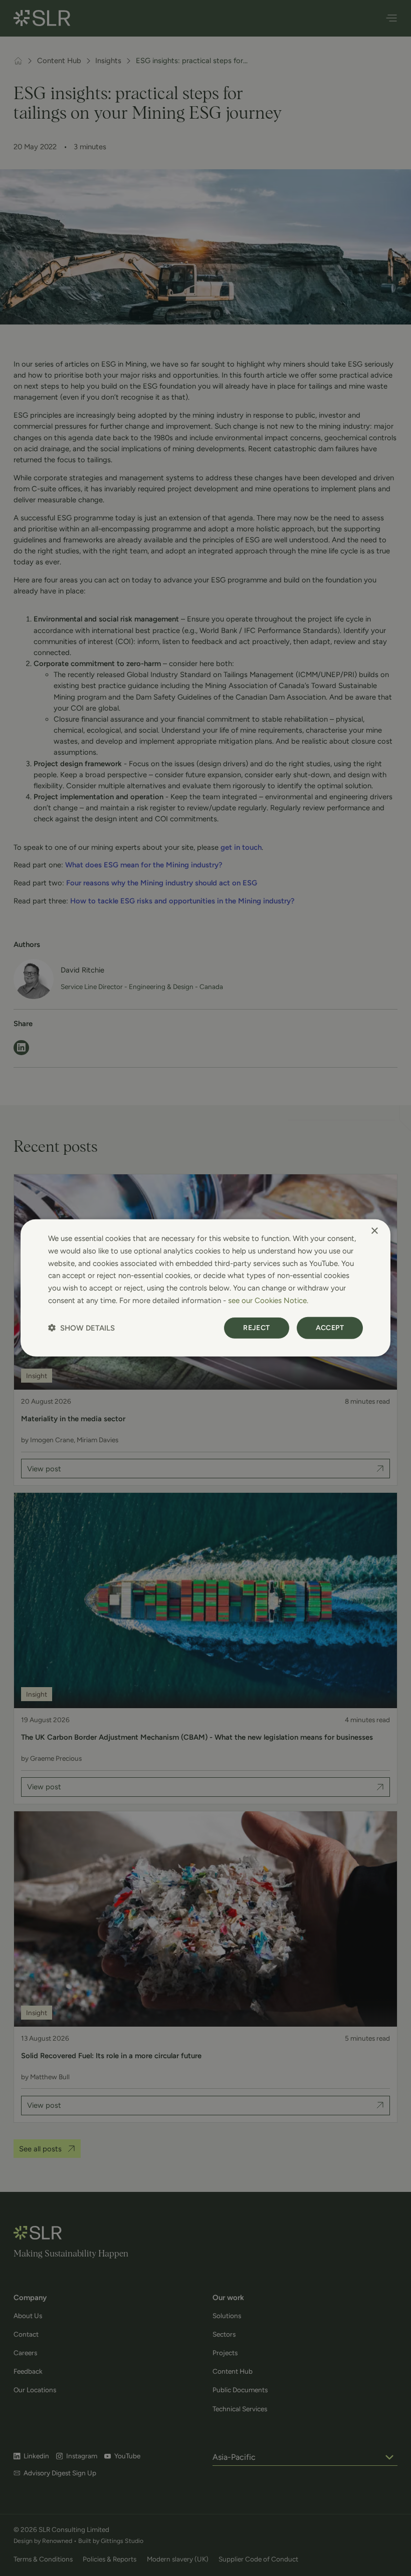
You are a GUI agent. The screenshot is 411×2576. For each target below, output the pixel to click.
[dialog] (205, 1288)
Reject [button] (256, 1327)
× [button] (374, 1231)
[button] (81, 1328)
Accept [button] (330, 1327)
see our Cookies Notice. (268, 1301)
